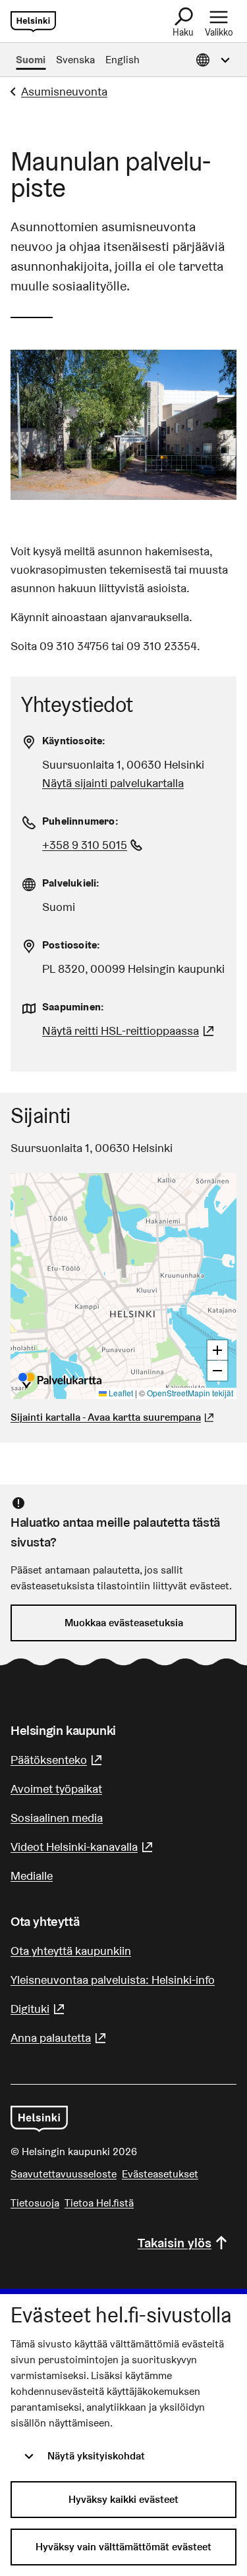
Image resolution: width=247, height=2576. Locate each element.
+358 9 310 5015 (94, 845)
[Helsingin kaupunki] (39, 2119)
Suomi (31, 60)
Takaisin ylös (175, 2243)
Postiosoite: (71, 945)
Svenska (75, 60)
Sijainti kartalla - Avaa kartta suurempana (106, 1417)
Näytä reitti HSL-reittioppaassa (130, 1030)
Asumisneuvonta (64, 91)
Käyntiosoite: (74, 741)
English (123, 60)
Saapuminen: (73, 1007)
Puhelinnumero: (80, 821)
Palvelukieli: (71, 883)
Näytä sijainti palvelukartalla (113, 783)
